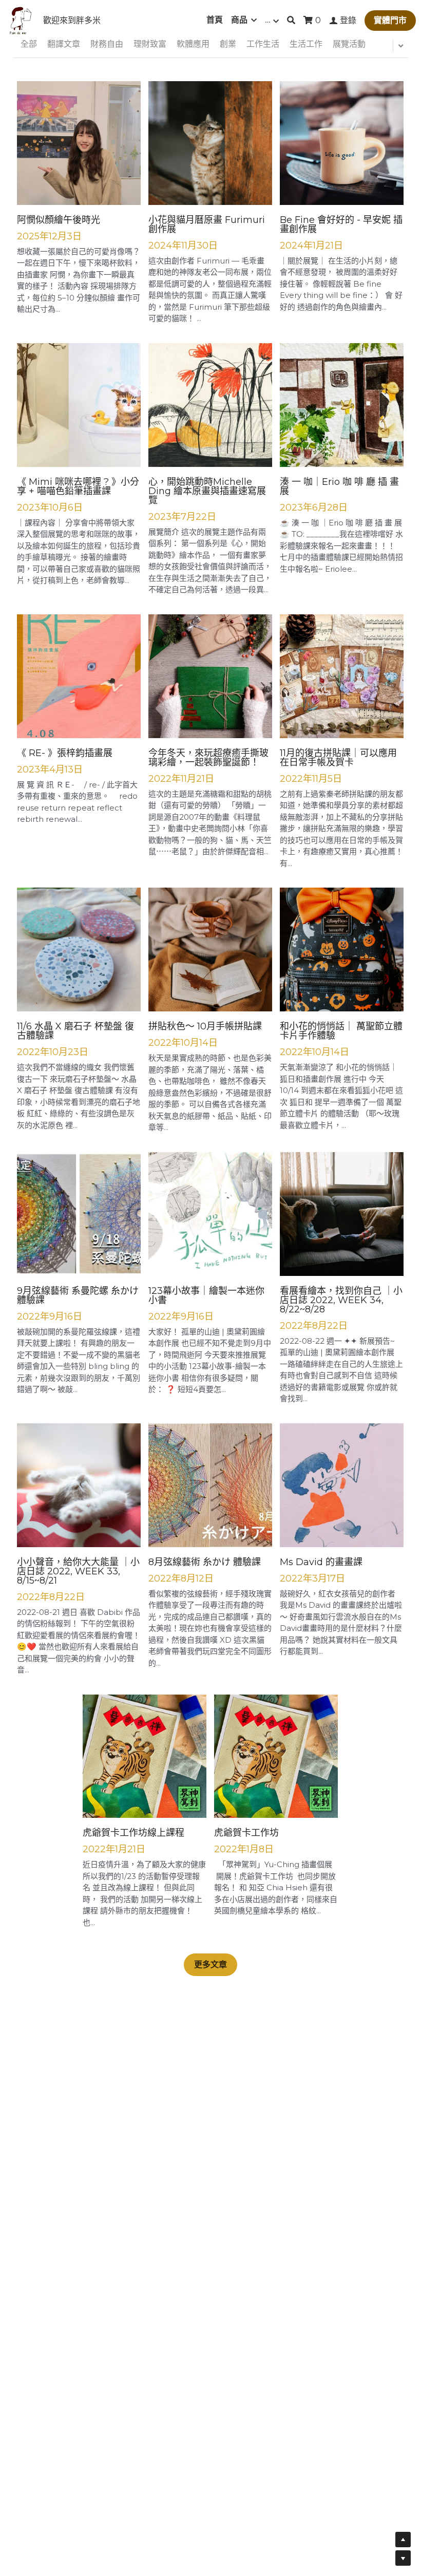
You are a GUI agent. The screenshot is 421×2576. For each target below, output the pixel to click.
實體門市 (390, 20)
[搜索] (291, 20)
